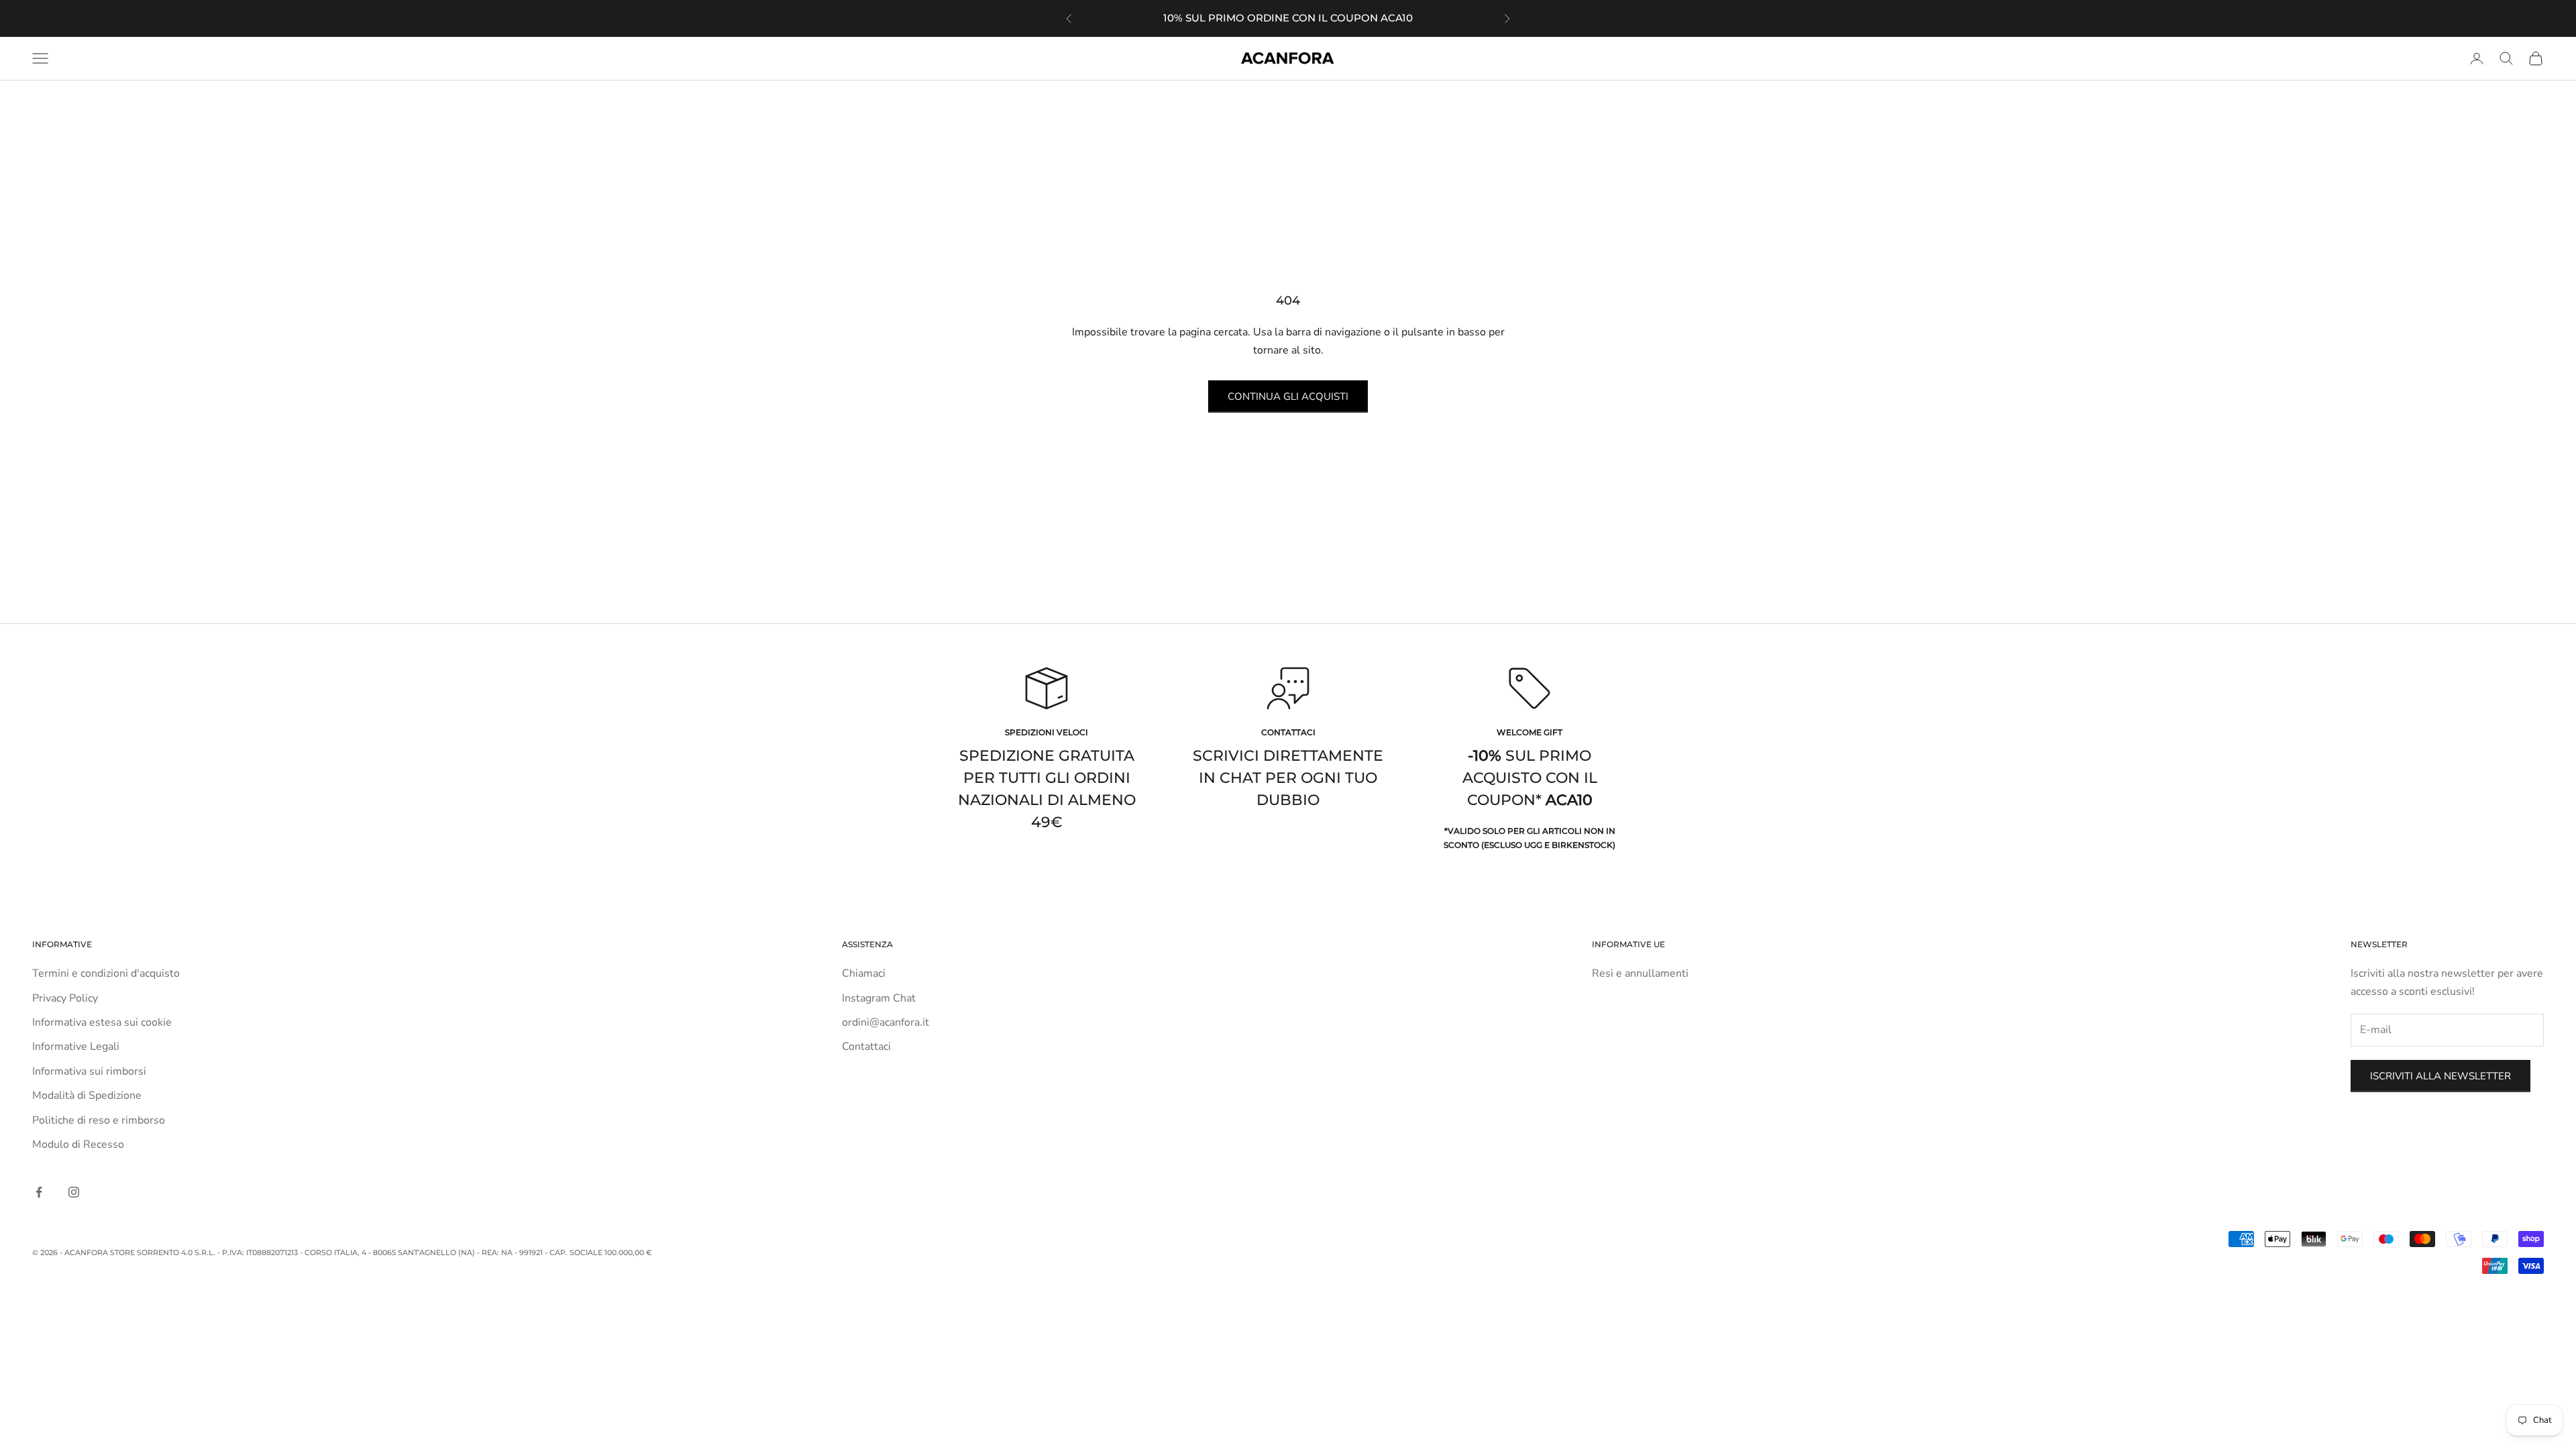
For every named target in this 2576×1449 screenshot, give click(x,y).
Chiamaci (864, 973)
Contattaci (866, 1046)
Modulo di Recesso (78, 1144)
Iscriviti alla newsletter (2440, 1076)
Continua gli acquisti (1288, 396)
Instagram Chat (879, 998)
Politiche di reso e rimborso (99, 1120)
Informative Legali (76, 1046)
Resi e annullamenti (1640, 973)
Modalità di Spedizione (87, 1095)
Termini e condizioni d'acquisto (106, 973)
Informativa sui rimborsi (89, 1071)
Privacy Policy (65, 998)
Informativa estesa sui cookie (102, 1022)
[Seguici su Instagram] (74, 1192)
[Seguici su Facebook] (39, 1192)
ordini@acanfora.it (885, 1022)
